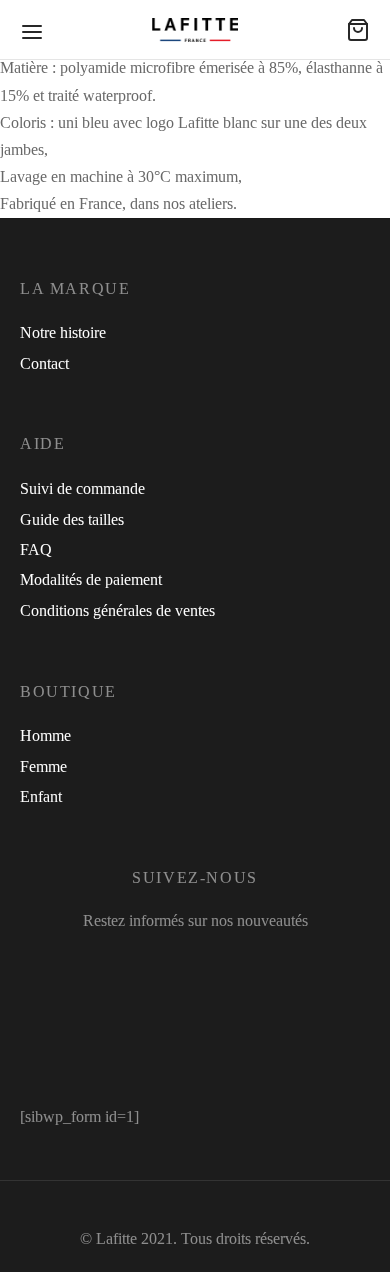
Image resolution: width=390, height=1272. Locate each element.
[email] (269, 962)
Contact (44, 363)
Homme (45, 735)
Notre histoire (63, 332)
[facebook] (129, 962)
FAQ (36, 549)
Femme (43, 766)
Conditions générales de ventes (117, 610)
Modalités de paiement (91, 579)
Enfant (41, 796)
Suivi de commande (82, 488)
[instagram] (180, 962)
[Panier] (358, 30)
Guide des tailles (72, 519)
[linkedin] (231, 962)
